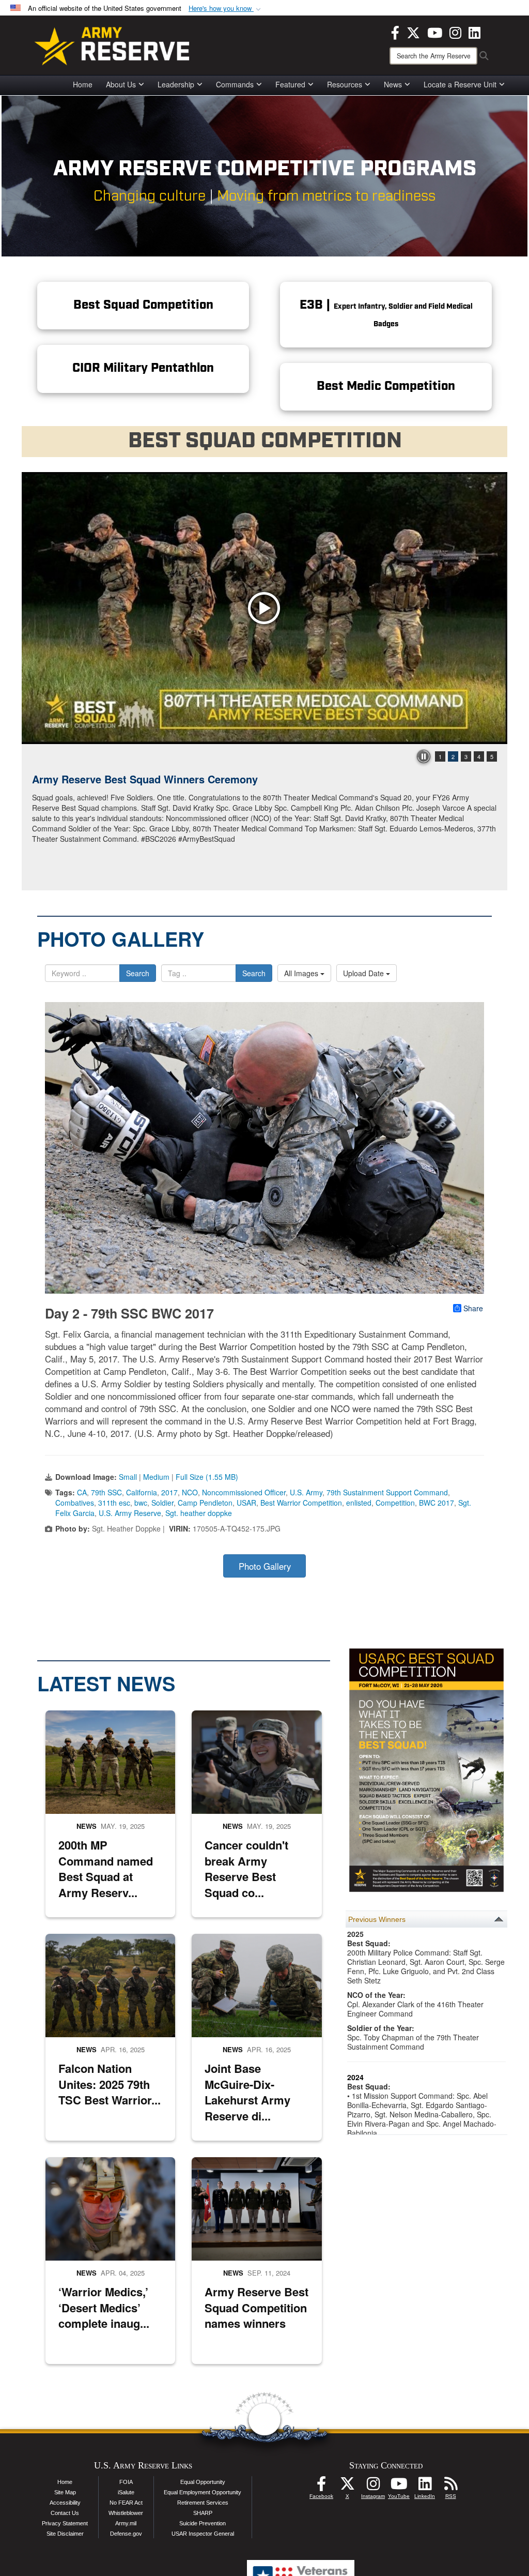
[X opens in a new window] (413, 32)
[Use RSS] (450, 2487)
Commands (235, 84)
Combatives (75, 1503)
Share (473, 1308)
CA (82, 1492)
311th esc (114, 1503)
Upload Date (364, 973)
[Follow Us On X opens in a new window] (347, 2487)
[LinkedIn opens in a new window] (474, 32)
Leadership (176, 84)
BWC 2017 (437, 1503)
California (142, 1492)
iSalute (126, 2492)
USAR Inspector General (203, 2534)
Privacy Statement (65, 2523)
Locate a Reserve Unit (460, 84)
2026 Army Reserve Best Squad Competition (141, 779)
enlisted (359, 1503)
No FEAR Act (126, 2503)
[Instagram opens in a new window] (455, 32)
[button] (226, 9)
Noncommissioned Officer (244, 1492)
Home (83, 84)
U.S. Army (306, 1492)
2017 (169, 1492)
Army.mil (126, 2523)
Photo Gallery (265, 1566)
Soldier (162, 1503)
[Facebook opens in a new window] (395, 32)
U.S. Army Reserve (130, 1513)
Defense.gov (126, 2534)
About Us (121, 84)
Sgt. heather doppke (199, 1513)
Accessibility (65, 2503)
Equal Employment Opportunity (203, 2492)
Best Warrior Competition (301, 1503)
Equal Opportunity (203, 2482)
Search (138, 973)
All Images (302, 973)
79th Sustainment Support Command (387, 1492)
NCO (190, 1492)
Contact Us (65, 2513)
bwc (141, 1503)
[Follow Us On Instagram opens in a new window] (373, 2487)
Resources (345, 84)
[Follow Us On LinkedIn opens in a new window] (425, 2487)
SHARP (203, 2513)
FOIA (126, 2482)
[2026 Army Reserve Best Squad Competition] (264, 608)
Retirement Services (203, 2503)
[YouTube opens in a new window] (435, 32)
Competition (395, 1503)
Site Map (65, 2492)
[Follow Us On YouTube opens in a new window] (399, 2487)
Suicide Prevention (203, 2523)
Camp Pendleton (205, 1503)
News (393, 84)
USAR (246, 1503)
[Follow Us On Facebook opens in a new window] (321, 2487)
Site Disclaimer (65, 2534)
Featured (290, 84)
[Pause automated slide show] (424, 756)
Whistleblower (126, 2513)
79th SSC (106, 1492)
